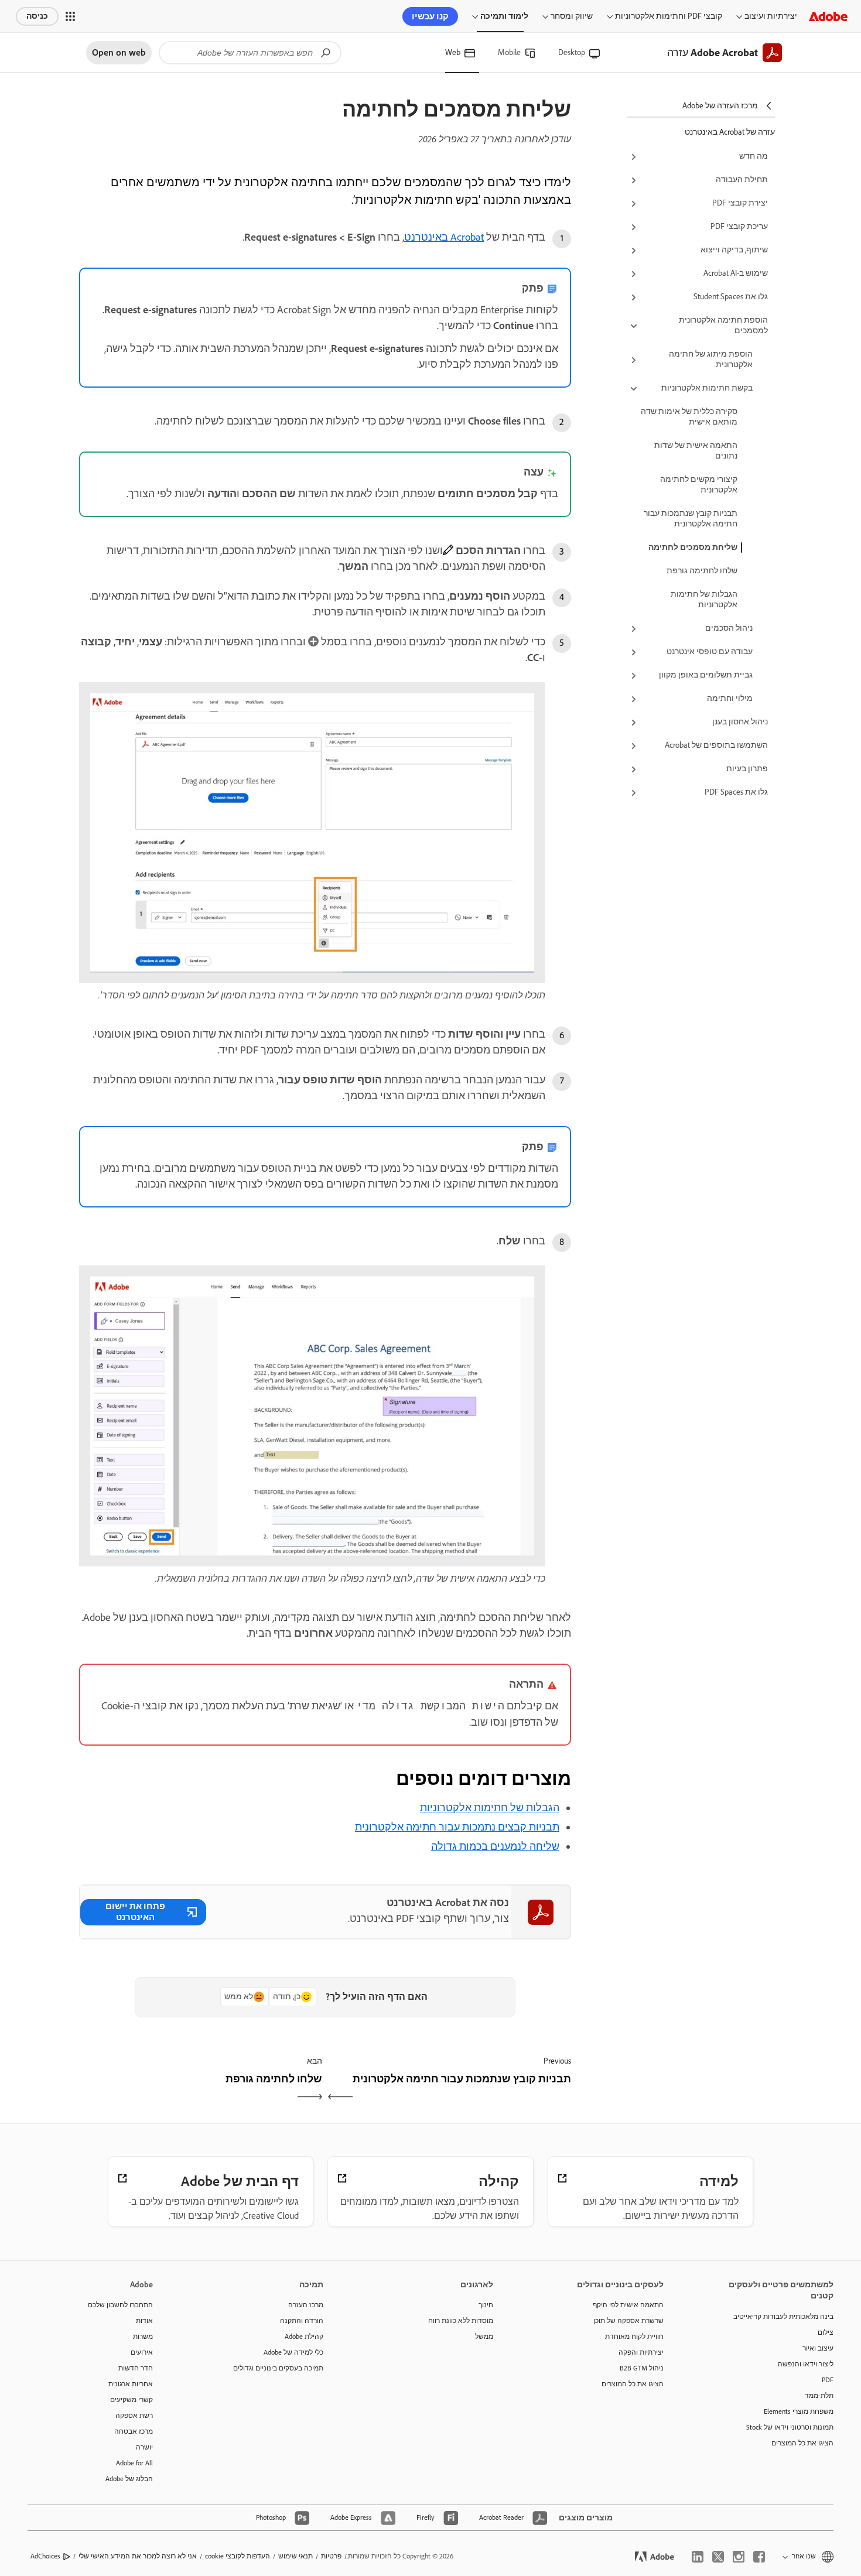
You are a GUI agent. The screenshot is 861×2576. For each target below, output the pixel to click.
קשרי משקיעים (131, 2400)
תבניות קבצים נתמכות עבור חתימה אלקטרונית (457, 1827)
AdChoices (45, 2556)
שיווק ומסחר (572, 16)
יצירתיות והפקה (641, 2352)
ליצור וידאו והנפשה (806, 2364)
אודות (144, 2321)
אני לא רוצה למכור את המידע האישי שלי (138, 2556)
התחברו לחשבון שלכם (120, 2305)
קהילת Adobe (304, 2336)
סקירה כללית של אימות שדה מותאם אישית (689, 417)
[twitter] (718, 2557)
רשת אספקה (134, 2416)
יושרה (144, 2447)
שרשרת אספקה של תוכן (628, 2321)
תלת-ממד (819, 2396)
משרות (143, 2336)
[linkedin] (698, 2557)
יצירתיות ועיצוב (771, 16)
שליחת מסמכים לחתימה (693, 547)
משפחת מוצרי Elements (799, 2411)
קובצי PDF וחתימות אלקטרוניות (669, 16)
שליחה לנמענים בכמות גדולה (495, 1846)
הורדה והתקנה (302, 2321)
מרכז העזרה (306, 2305)
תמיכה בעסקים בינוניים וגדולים (278, 2368)
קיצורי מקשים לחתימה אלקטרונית (699, 485)
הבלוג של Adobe (129, 2479)
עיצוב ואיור (818, 2348)
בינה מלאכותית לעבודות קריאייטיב (783, 2317)
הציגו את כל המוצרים (802, 2443)
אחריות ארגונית (131, 2384)
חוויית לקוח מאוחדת (634, 2336)
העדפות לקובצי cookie (238, 2556)
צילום (826, 2332)
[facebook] (759, 2557)
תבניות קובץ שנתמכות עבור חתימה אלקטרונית (691, 519)
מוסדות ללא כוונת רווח (461, 2321)
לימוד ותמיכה (504, 16)
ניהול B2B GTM (642, 2368)
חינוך (486, 2305)
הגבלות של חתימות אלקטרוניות (704, 599)
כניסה (37, 16)
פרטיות (331, 2556)
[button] (70, 16)
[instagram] (739, 2557)
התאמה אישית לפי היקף (628, 2305)
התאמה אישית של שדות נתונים (696, 451)
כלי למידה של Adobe (293, 2352)
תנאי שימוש (295, 2556)
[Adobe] (828, 16)
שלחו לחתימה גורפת (702, 571)
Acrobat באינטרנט (444, 237)
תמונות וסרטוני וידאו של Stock (790, 2427)
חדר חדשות (136, 2368)
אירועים (142, 2352)
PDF (828, 2380)
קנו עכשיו (430, 16)
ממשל (484, 2336)
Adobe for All (134, 2463)
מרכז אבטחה (134, 2431)
